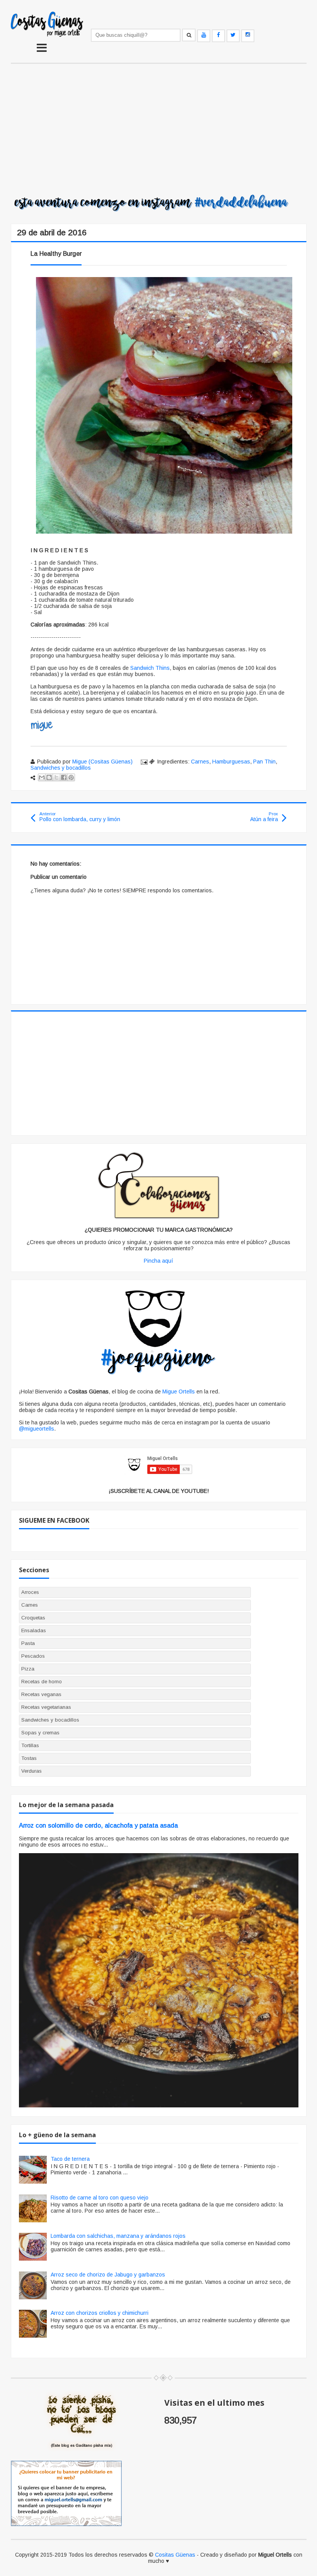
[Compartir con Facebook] (64, 777)
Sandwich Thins (150, 668)
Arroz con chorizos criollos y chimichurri (100, 2313)
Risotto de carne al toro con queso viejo (100, 2198)
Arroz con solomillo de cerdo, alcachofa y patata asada (98, 1825)
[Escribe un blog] (49, 777)
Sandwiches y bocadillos (61, 768)
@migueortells (37, 1429)
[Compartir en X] (56, 777)
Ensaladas (34, 1630)
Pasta (28, 1643)
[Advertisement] (159, 130)
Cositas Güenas (175, 2555)
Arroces (30, 1592)
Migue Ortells (179, 1392)
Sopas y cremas (40, 1733)
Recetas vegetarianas (46, 1707)
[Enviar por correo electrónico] (42, 777)
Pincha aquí (158, 1261)
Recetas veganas (41, 1694)
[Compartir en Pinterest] (71, 777)
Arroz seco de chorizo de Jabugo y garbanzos (108, 2275)
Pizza (28, 1669)
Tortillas (30, 1745)
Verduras (32, 1771)
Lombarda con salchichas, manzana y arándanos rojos (118, 2236)
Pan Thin (264, 762)
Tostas (29, 1758)
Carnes (200, 762)
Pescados (33, 1656)
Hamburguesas (231, 762)
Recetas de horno (42, 1682)
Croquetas (33, 1618)
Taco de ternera (70, 2159)
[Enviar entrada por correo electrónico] (144, 762)
